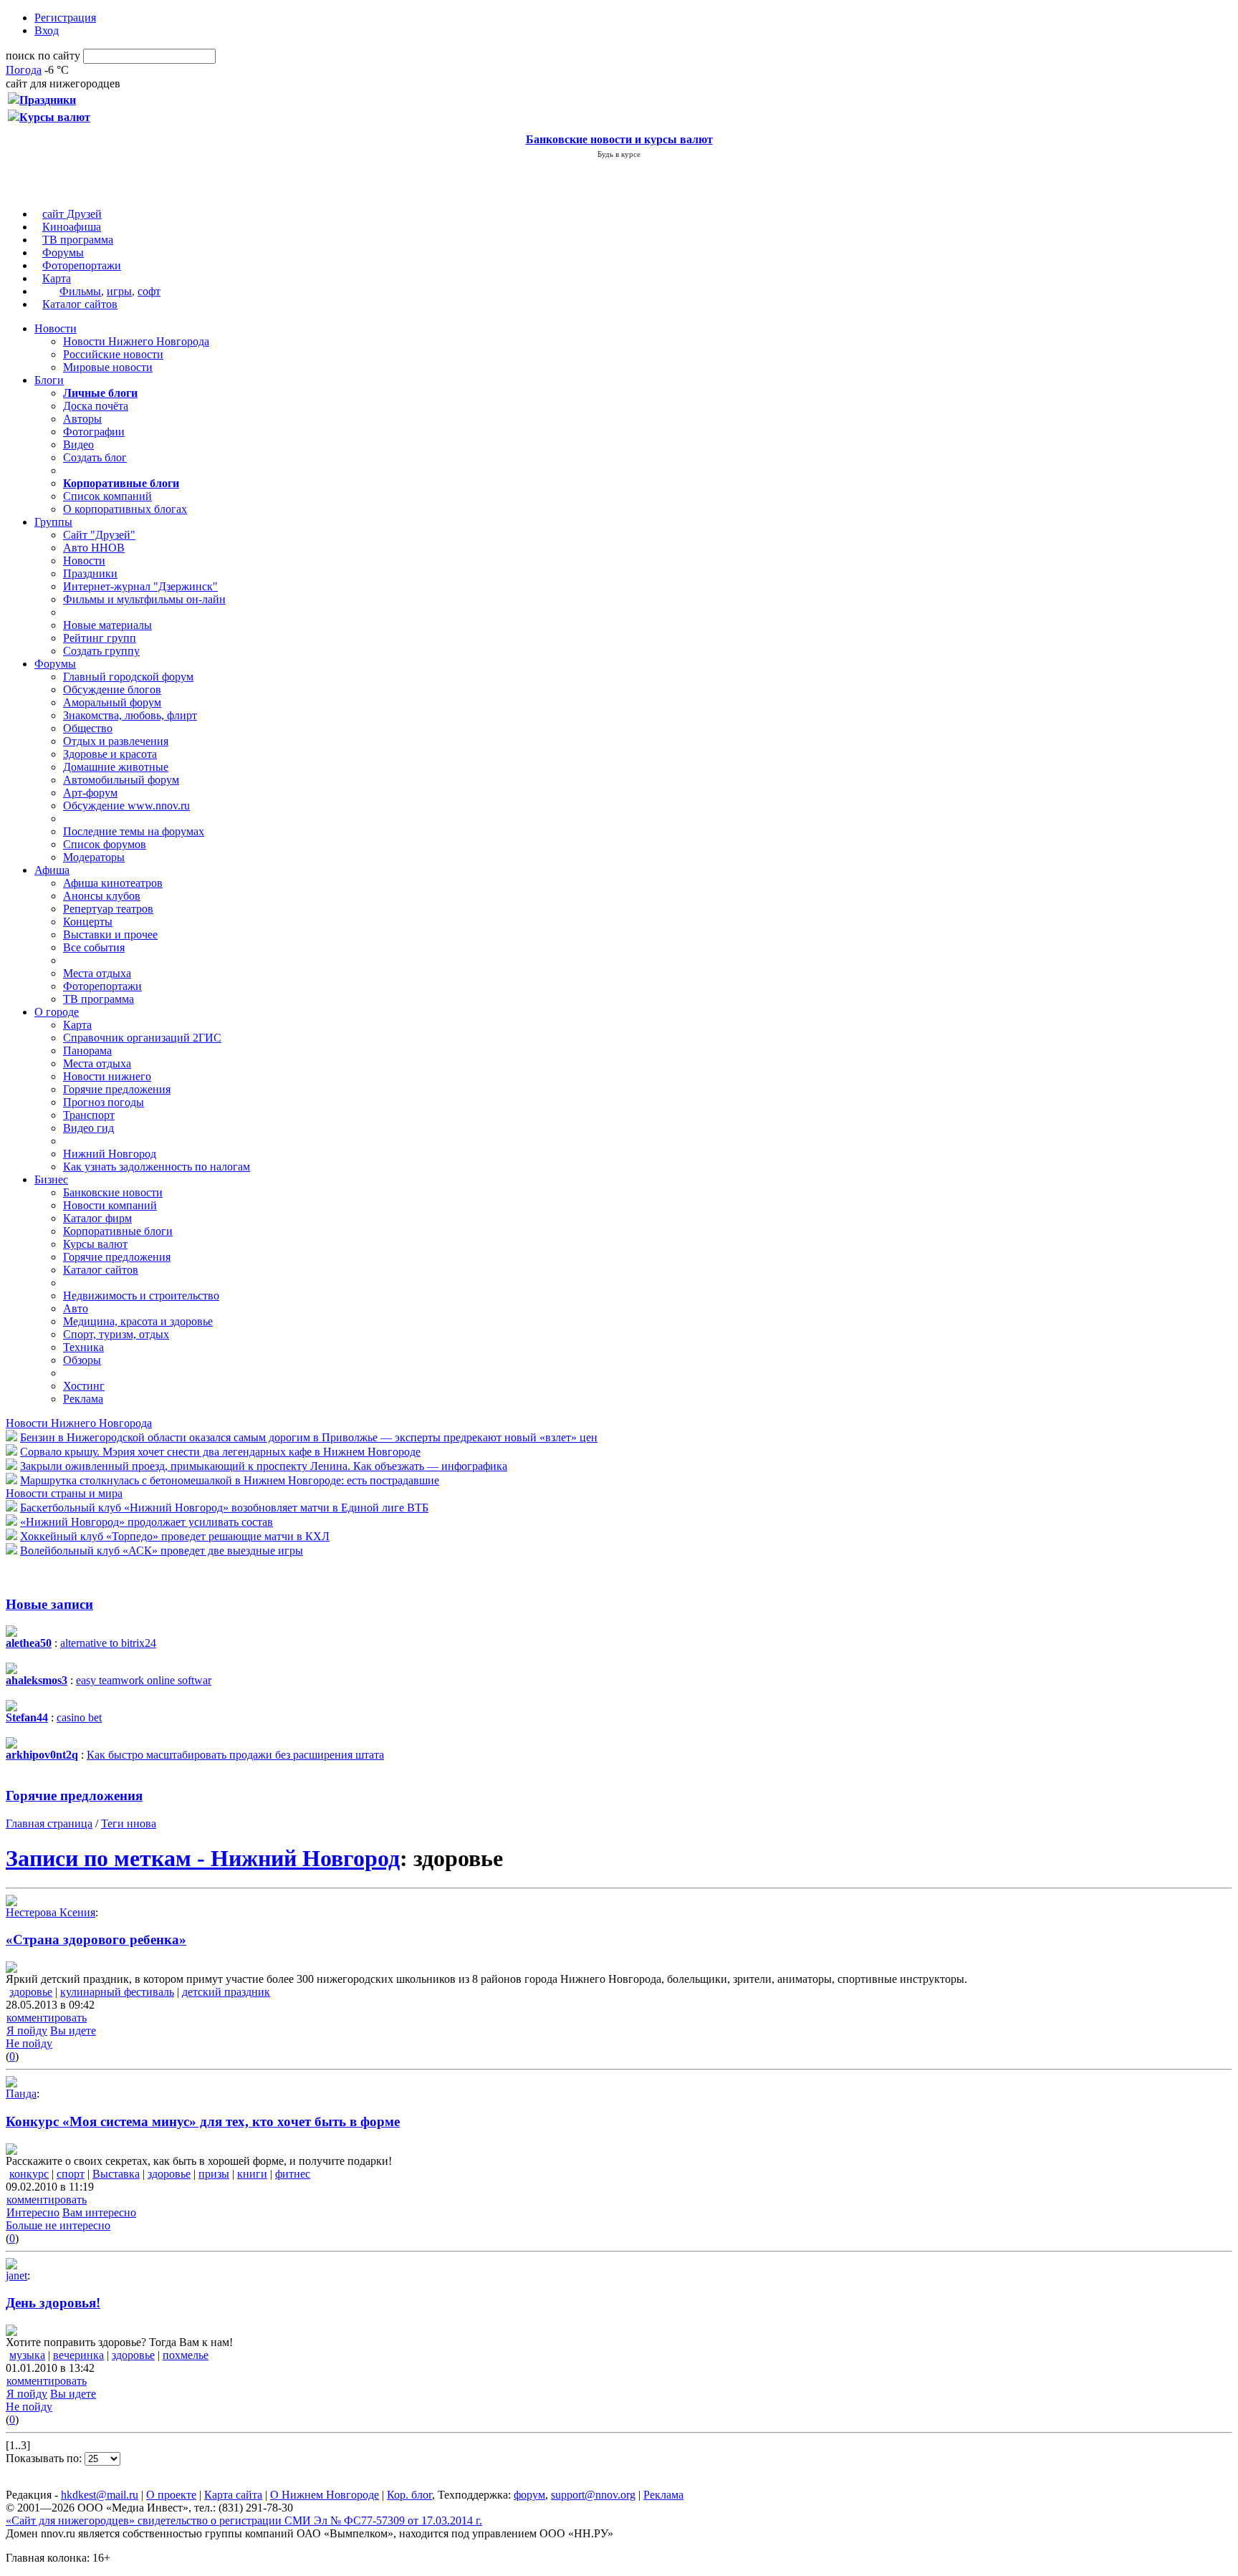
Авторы (82, 419)
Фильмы (80, 291)
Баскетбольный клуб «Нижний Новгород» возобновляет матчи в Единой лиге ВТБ (224, 1508)
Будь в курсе (619, 154)
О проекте (171, 2495)
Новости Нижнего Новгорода (136, 341)
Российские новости (113, 354)
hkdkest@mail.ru (100, 2495)
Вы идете (73, 2030)
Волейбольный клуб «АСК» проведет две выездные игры (162, 1551)
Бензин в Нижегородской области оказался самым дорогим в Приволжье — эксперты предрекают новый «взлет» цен (309, 1437)
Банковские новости (113, 1192)
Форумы (63, 253)
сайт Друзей (72, 214)
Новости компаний (110, 1205)
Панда (21, 2094)
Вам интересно (99, 2212)
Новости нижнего (107, 1076)
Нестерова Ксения (51, 1912)
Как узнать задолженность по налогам (157, 1167)
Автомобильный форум (121, 780)
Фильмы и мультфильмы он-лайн (144, 599)
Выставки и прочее (110, 934)
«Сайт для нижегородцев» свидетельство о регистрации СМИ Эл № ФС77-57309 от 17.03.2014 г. (244, 2520)
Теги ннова (129, 1823)
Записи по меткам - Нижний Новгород (203, 1858)
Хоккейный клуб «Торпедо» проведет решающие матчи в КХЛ (175, 1536)
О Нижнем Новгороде (325, 2495)
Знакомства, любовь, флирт (130, 715)
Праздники (90, 573)
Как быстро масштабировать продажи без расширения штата (235, 1755)
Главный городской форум (128, 677)
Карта (57, 278)
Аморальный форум (112, 702)
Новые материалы (107, 625)
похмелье (186, 2355)
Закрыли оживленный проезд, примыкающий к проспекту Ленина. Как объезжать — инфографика (264, 1466)
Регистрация (65, 18)
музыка (27, 2355)
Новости (56, 328)
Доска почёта (96, 406)
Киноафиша (72, 227)
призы (214, 2174)
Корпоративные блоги (118, 1231)
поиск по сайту (43, 56)
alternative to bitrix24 (108, 1643)
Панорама (87, 1051)
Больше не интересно (58, 2225)
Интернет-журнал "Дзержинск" (140, 586)
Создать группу (101, 651)
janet (16, 2275)
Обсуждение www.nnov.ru (126, 806)
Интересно (33, 2212)
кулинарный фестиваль (117, 1992)
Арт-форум (90, 793)
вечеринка (78, 2355)
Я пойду (27, 2030)
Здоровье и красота (110, 754)
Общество (88, 728)
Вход (47, 30)
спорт (71, 2174)
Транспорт (89, 1115)
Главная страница (49, 1823)
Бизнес (51, 1179)
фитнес (293, 2174)
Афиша (52, 870)
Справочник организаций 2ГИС (142, 1038)
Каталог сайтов (80, 304)
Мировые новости (108, 367)
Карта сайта (233, 2495)
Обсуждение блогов (112, 689)
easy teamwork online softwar (144, 1680)
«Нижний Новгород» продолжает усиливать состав (147, 1522)
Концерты (88, 922)
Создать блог (95, 457)
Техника (83, 1347)
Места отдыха (97, 973)
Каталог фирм (97, 1218)
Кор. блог (409, 2495)
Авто (76, 1308)
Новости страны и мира (64, 1493)
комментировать (47, 2018)
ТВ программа (78, 240)
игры (119, 291)
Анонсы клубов (102, 896)
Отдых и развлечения (116, 741)
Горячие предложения (117, 1089)
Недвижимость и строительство (141, 1296)
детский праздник (226, 1992)
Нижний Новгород (110, 1154)
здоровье (31, 1992)
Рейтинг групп (100, 638)
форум (529, 2495)
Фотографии (94, 432)
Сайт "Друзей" (99, 535)
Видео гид (88, 1128)
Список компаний (107, 496)
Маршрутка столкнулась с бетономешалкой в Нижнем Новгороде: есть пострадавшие (230, 1480)
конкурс (29, 2174)
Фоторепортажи (82, 265)
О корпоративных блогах (125, 509)
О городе (57, 1012)
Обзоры (82, 1360)
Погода (24, 70)
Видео (78, 444)
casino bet (79, 1717)
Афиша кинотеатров (113, 883)
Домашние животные (116, 767)
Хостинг (84, 1386)
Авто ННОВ (94, 548)
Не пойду (29, 2043)
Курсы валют (95, 1244)
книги (252, 2174)
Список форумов (105, 844)
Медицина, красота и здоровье (138, 1321)
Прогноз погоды (104, 1102)
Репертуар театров (108, 909)
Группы (53, 522)
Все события (94, 947)
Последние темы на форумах (134, 831)
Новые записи (49, 1604)
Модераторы (94, 857)
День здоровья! (53, 2303)
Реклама (83, 1399)
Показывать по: (45, 2458)
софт (149, 291)
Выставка (116, 2174)
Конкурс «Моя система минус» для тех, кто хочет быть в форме (203, 2121)
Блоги (49, 380)
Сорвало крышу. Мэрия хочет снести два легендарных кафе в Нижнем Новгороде (220, 1452)
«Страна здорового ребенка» (96, 1940)
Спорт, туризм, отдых (116, 1334)
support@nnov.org (593, 2495)
